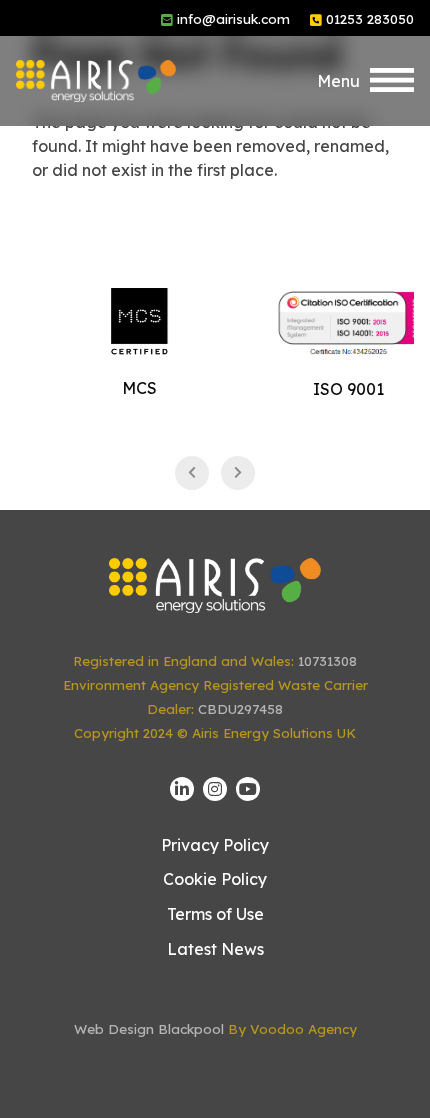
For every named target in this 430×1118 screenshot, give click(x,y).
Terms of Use (215, 914)
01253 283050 (370, 19)
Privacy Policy (215, 845)
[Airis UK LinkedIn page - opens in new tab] (182, 789)
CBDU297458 (240, 709)
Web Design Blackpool (149, 1029)
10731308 (327, 661)
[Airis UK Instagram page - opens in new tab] (215, 789)
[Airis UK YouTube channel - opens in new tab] (248, 789)
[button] (365, 81)
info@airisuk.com (233, 19)
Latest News (215, 949)
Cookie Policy (215, 879)
